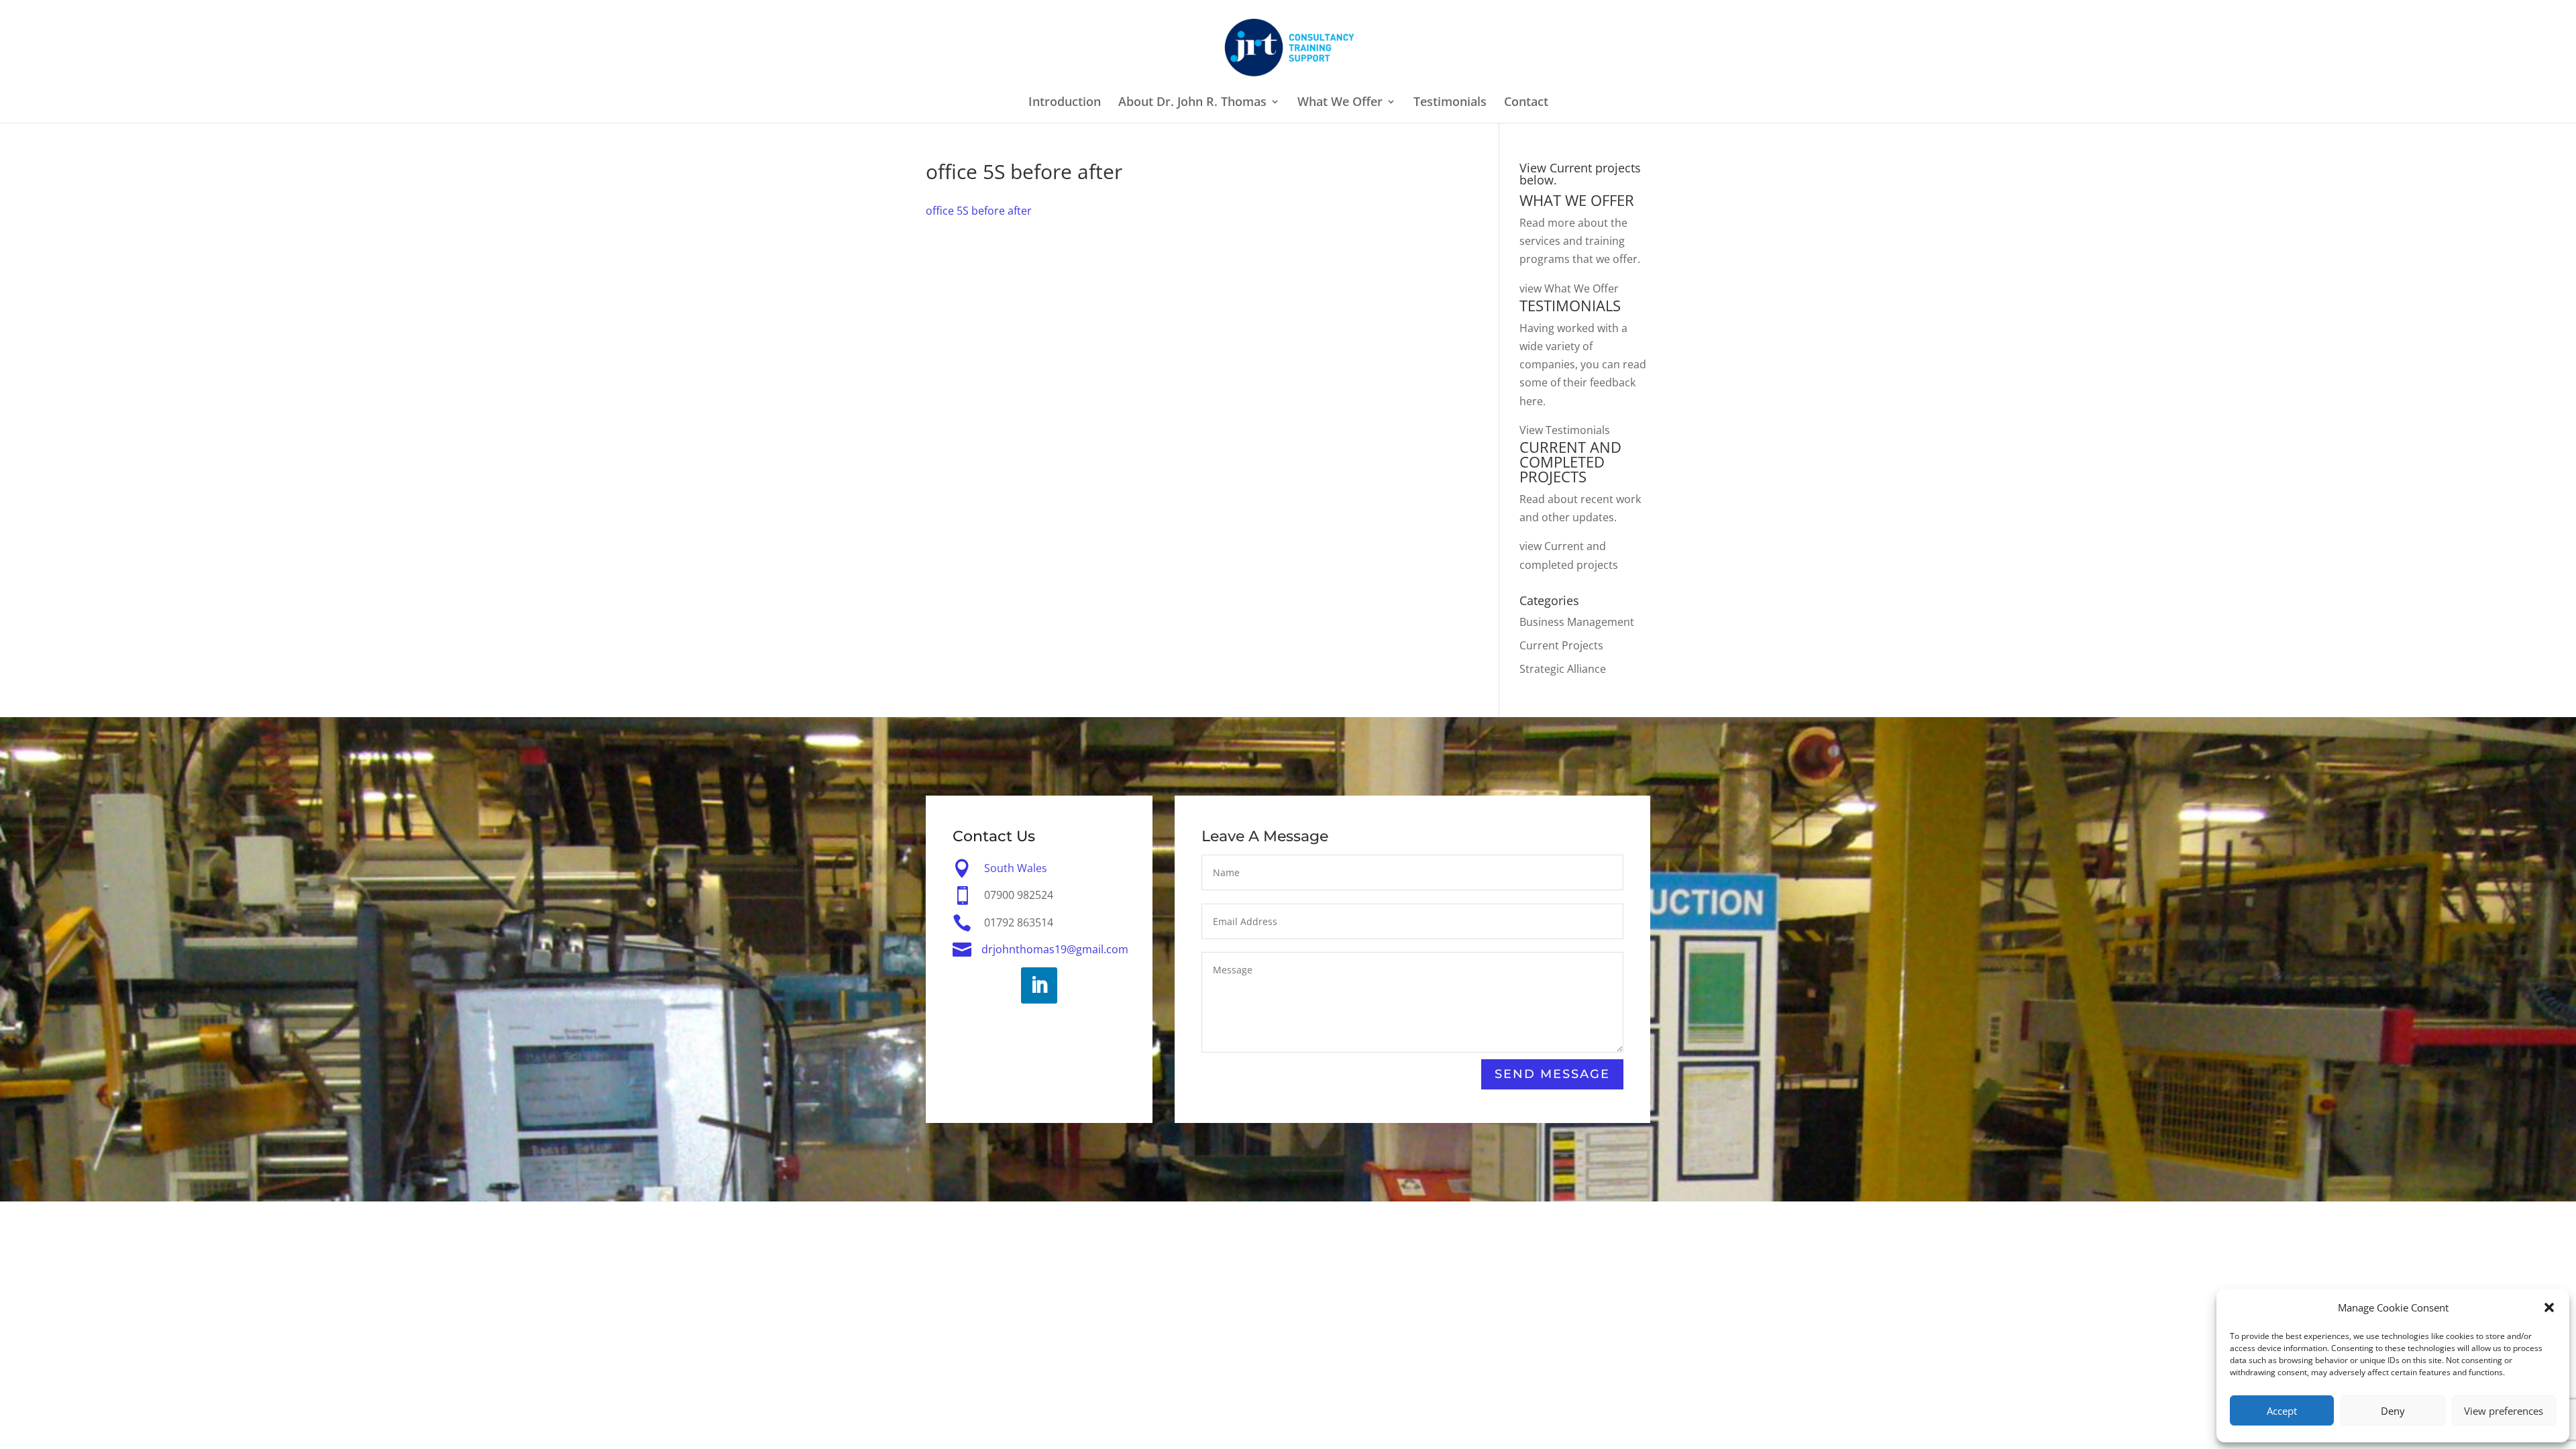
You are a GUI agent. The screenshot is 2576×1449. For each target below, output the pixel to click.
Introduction (1065, 103)
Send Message (1552, 1074)
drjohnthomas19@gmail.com (1055, 949)
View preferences (2504, 1411)
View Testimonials (1565, 430)
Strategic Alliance (1563, 669)
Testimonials (1450, 103)
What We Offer (1340, 103)
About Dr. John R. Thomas (1192, 103)
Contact (1526, 103)
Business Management (1577, 622)
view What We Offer (1569, 288)
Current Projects (1561, 645)
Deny (2393, 1411)
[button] (2549, 1307)
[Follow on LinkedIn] (1039, 985)
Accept (2282, 1411)
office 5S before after (979, 211)
